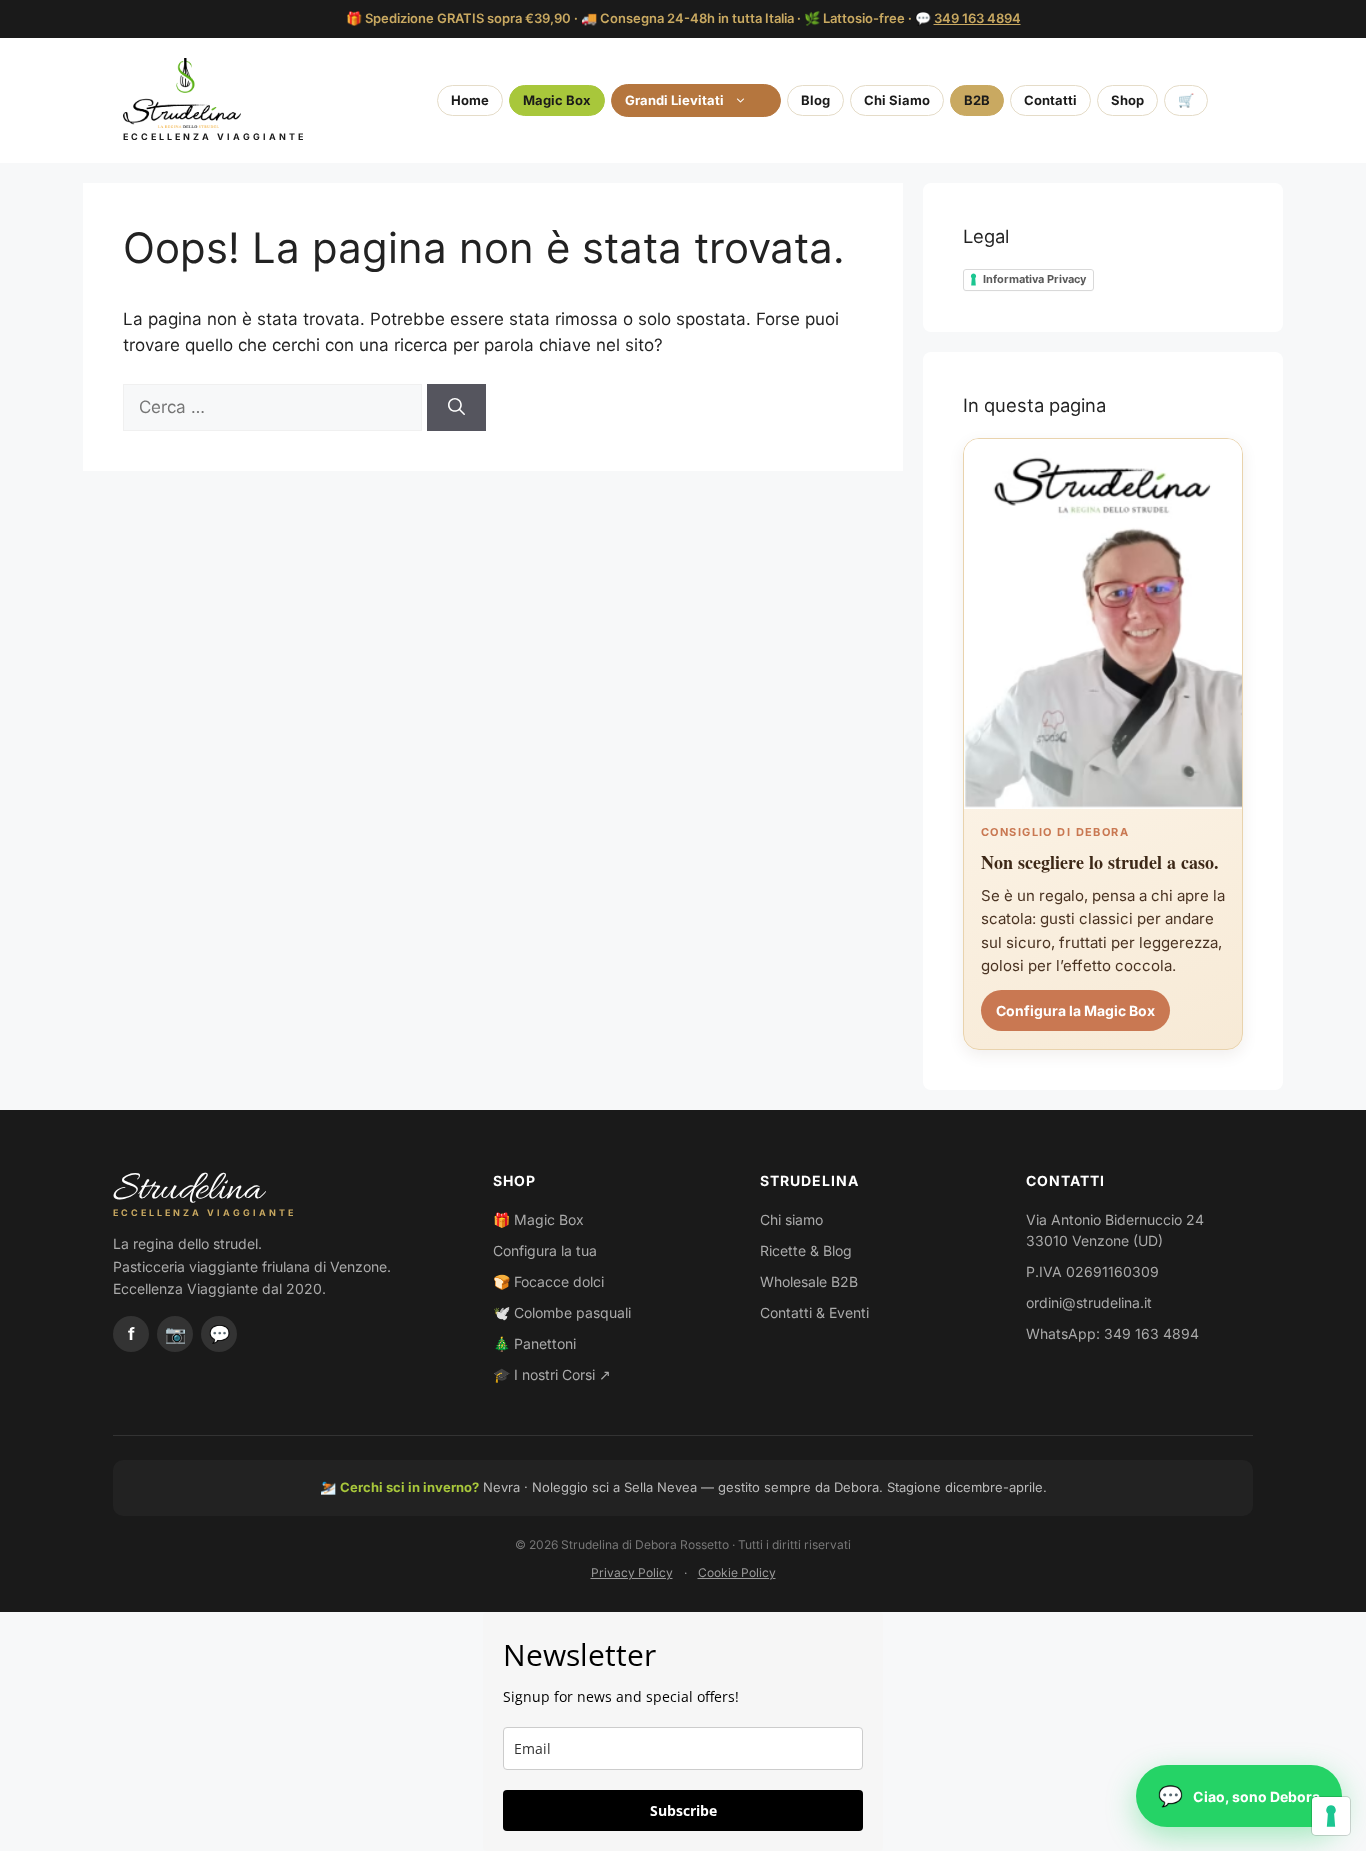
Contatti (1050, 100)
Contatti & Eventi (814, 1312)
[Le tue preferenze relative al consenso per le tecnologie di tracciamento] (1331, 1816)
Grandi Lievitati (674, 100)
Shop (1127, 100)
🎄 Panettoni (534, 1343)
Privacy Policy (632, 1572)
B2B (977, 100)
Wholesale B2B (809, 1281)
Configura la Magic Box (1075, 1010)
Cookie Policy (737, 1572)
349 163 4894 (977, 18)
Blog (815, 100)
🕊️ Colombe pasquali (562, 1312)
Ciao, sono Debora (1256, 1796)
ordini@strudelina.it (1089, 1302)
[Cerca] (456, 408)
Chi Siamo (897, 100)
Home (470, 100)
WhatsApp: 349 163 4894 (1112, 1333)
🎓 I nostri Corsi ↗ (552, 1374)
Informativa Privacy (1034, 279)
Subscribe (683, 1810)
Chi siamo (791, 1219)
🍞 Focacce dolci (548, 1281)
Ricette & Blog (806, 1250)
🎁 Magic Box (538, 1219)
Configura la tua (545, 1250)
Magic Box (557, 100)
